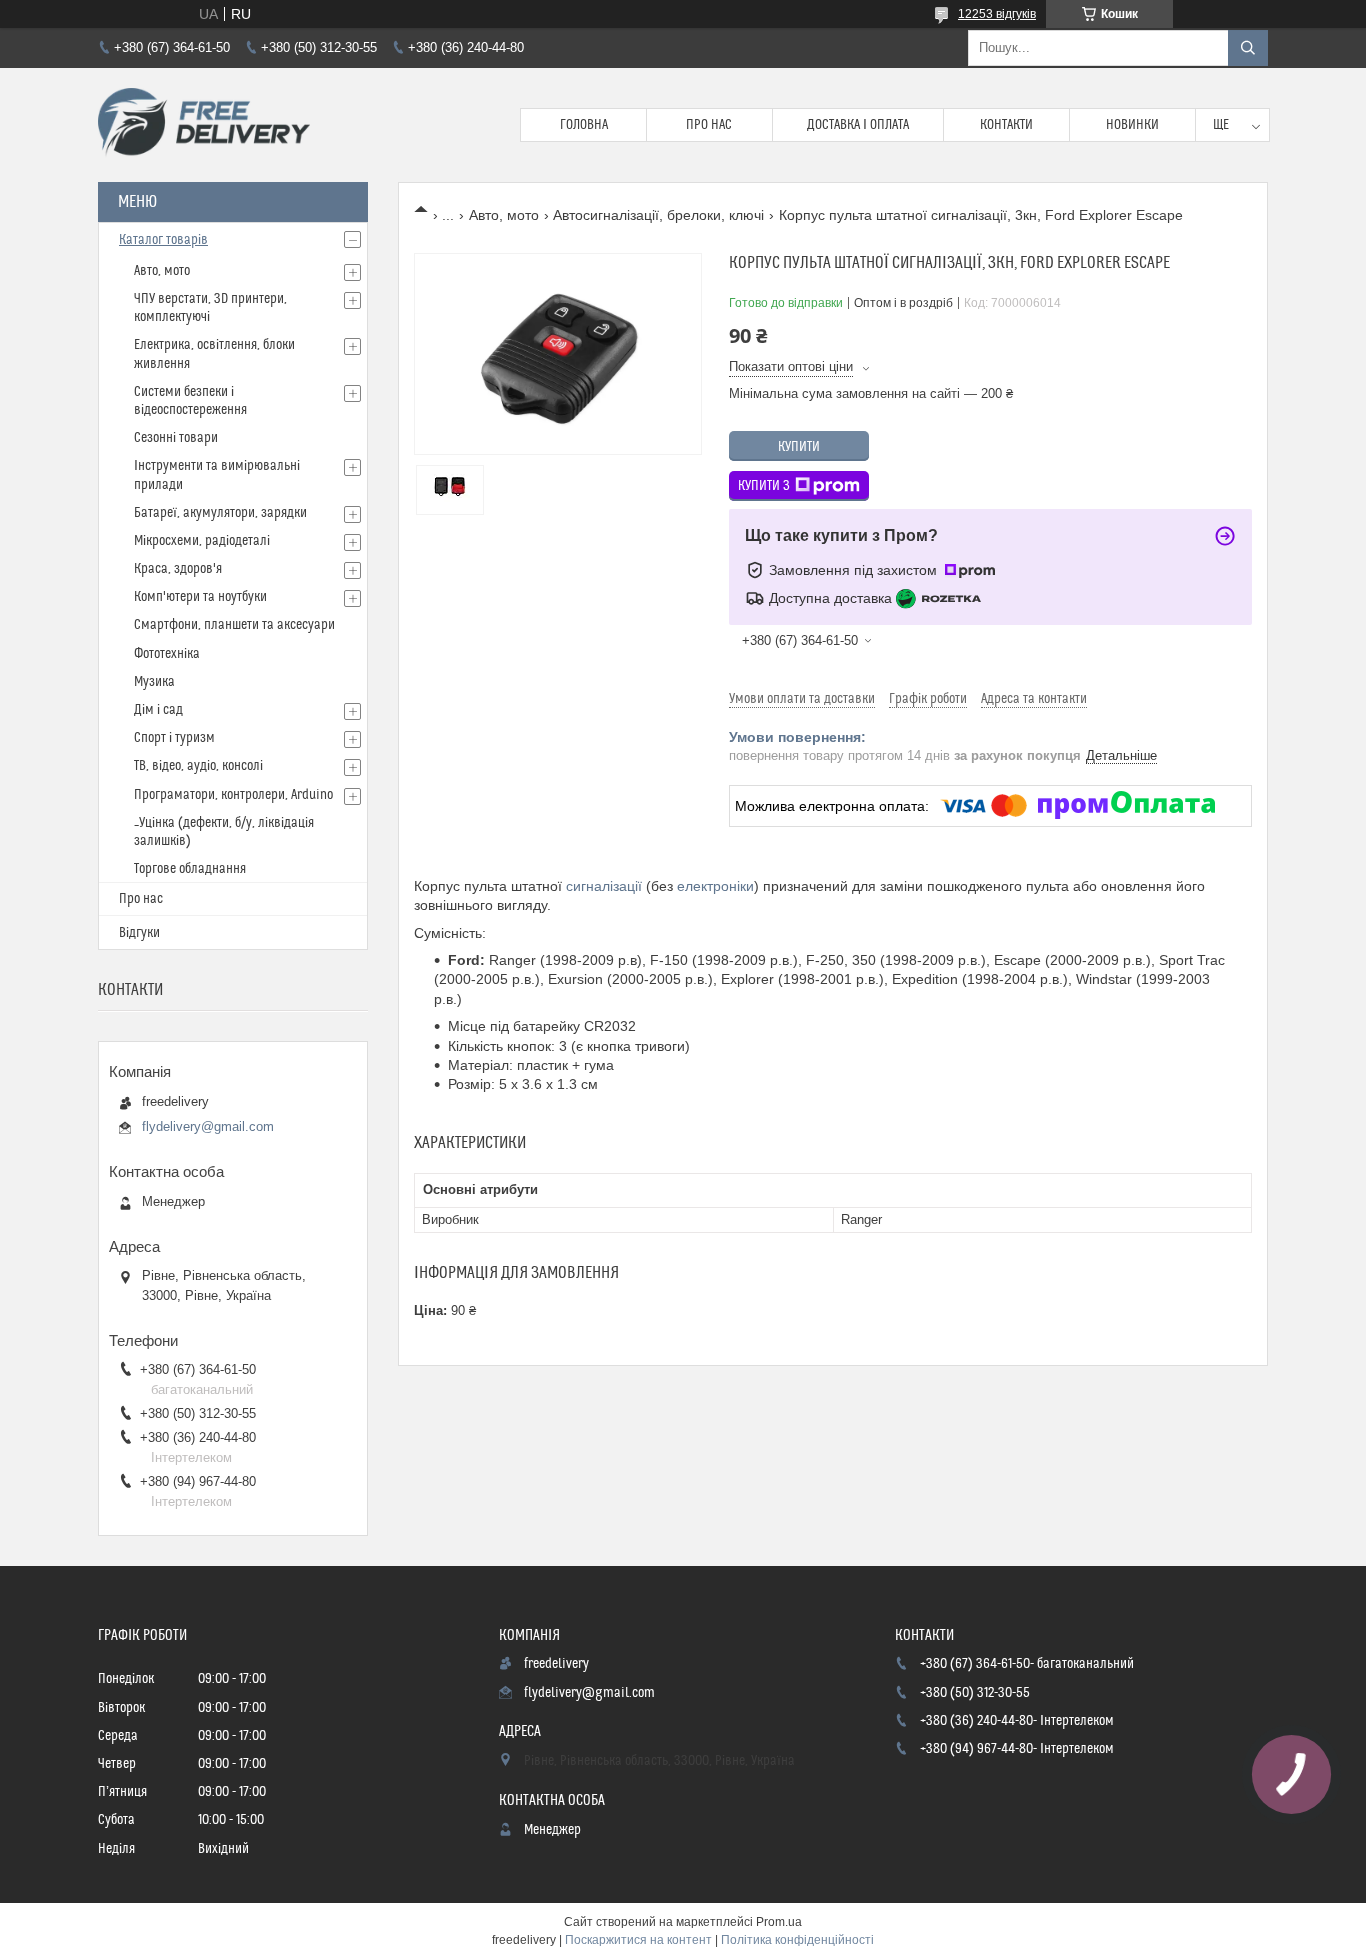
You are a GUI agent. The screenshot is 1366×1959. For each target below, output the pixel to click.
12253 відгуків (997, 14)
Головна (584, 125)
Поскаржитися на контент (638, 1940)
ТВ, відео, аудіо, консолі (198, 766)
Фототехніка (167, 654)
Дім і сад (158, 710)
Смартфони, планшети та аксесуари (234, 625)
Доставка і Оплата (858, 125)
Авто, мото (504, 215)
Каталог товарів (163, 240)
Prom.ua (779, 1922)
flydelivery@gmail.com (208, 1126)
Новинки (1132, 125)
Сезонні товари (176, 438)
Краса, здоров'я (178, 569)
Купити (799, 447)
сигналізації (604, 886)
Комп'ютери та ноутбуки (200, 597)
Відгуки (139, 933)
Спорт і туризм (174, 738)
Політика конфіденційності (797, 1940)
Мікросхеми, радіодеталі (202, 541)
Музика (154, 682)
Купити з (764, 486)
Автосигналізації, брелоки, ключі (658, 215)
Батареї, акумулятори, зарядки (220, 513)
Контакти (1006, 125)
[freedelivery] (204, 125)
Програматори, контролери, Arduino (233, 795)
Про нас (709, 125)
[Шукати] (1248, 48)
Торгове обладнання (190, 869)
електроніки (715, 886)
